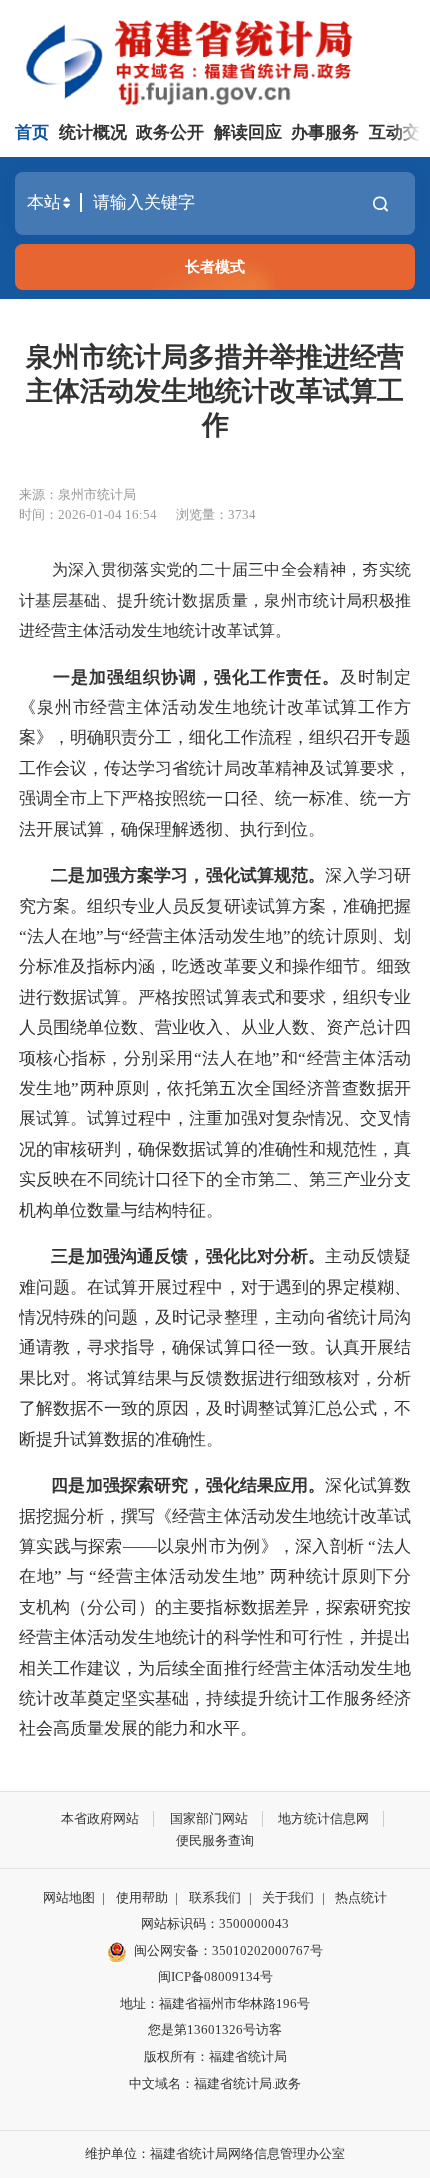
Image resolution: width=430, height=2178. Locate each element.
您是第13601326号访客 (215, 2029)
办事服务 (325, 132)
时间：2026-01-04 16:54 (88, 514)
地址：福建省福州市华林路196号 (215, 2003)
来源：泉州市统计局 (77, 494)
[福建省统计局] (218, 60)
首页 (32, 132)
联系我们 (215, 1897)
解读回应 (248, 132)
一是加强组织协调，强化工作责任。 (196, 677)
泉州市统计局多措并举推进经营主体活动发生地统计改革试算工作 (215, 391)
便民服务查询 (215, 1840)
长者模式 (215, 266)
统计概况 (93, 132)
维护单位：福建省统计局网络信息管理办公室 (215, 2153)
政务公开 (170, 132)
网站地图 (69, 1897)
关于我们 (288, 1897)
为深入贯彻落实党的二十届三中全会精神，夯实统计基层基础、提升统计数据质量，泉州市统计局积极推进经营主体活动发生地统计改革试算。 (215, 600)
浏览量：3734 (216, 514)
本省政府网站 (100, 1818)
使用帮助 (142, 1897)
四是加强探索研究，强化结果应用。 (188, 1485)
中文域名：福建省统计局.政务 (215, 2083)
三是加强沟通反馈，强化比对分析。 (188, 1256)
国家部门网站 (209, 1818)
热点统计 (361, 1897)
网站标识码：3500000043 (215, 1923)
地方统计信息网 (323, 1818)
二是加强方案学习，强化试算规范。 (188, 875)
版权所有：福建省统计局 (215, 2056)
